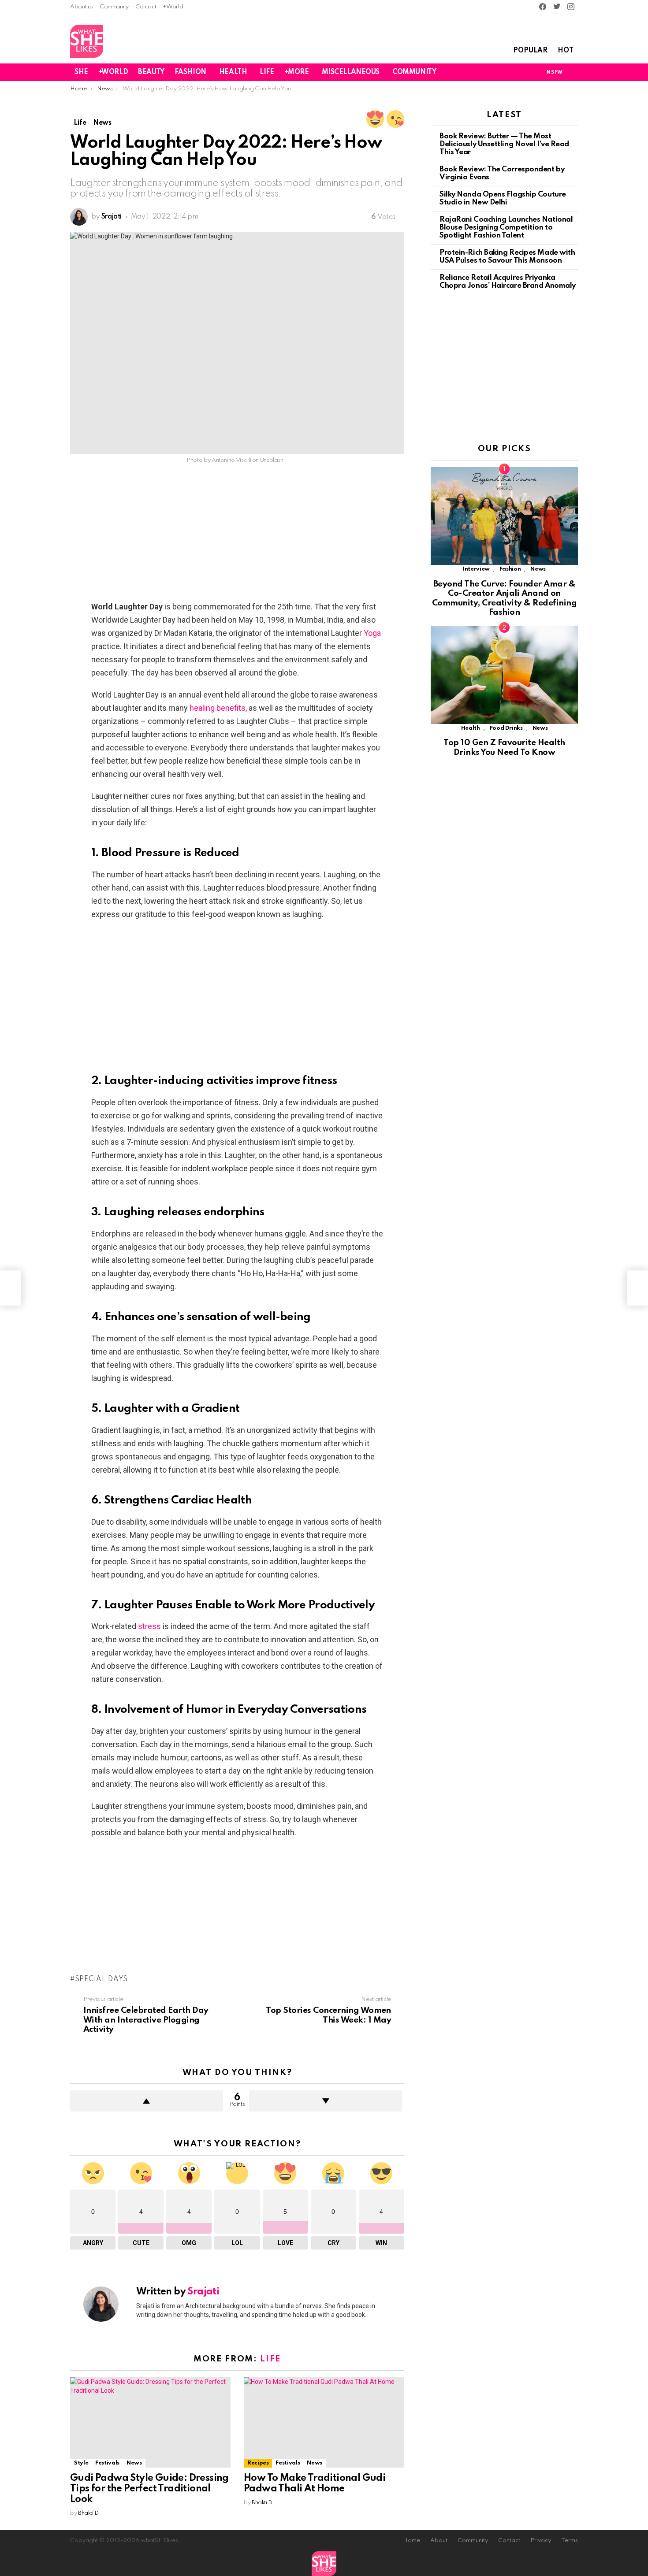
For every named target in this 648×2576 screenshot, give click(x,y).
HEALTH (233, 72)
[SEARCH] (573, 72)
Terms (570, 2541)
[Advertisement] (237, 535)
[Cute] (395, 119)
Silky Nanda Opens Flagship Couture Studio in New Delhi (503, 199)
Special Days (101, 1979)
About (439, 2541)
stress (149, 1626)
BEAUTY (151, 72)
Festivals (107, 2463)
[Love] (375, 119)
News (134, 2463)
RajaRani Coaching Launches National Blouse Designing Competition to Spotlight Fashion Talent (506, 228)
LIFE (267, 72)
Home (412, 2541)
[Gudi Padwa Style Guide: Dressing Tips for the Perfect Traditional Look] (150, 2422)
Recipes (258, 2463)
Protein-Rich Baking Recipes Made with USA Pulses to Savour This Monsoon (507, 257)
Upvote (147, 2101)
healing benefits (218, 708)
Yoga (372, 633)
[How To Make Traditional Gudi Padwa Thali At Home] (324, 2422)
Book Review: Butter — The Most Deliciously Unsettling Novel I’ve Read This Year (504, 144)
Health (471, 728)
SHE (81, 72)
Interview (476, 569)
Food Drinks (506, 728)
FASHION (190, 72)
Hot (566, 51)
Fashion (510, 569)
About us (82, 7)
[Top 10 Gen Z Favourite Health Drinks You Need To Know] (504, 675)
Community (114, 7)
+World (173, 7)
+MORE (297, 72)
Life (270, 2359)
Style (81, 2463)
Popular (530, 51)
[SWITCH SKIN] (524, 72)
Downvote (326, 2101)
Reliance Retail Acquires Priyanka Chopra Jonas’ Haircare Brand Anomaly (508, 282)
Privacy (541, 2541)
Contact (146, 7)
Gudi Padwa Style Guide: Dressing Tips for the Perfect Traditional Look (149, 2489)
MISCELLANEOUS (351, 72)
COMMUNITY (414, 72)
